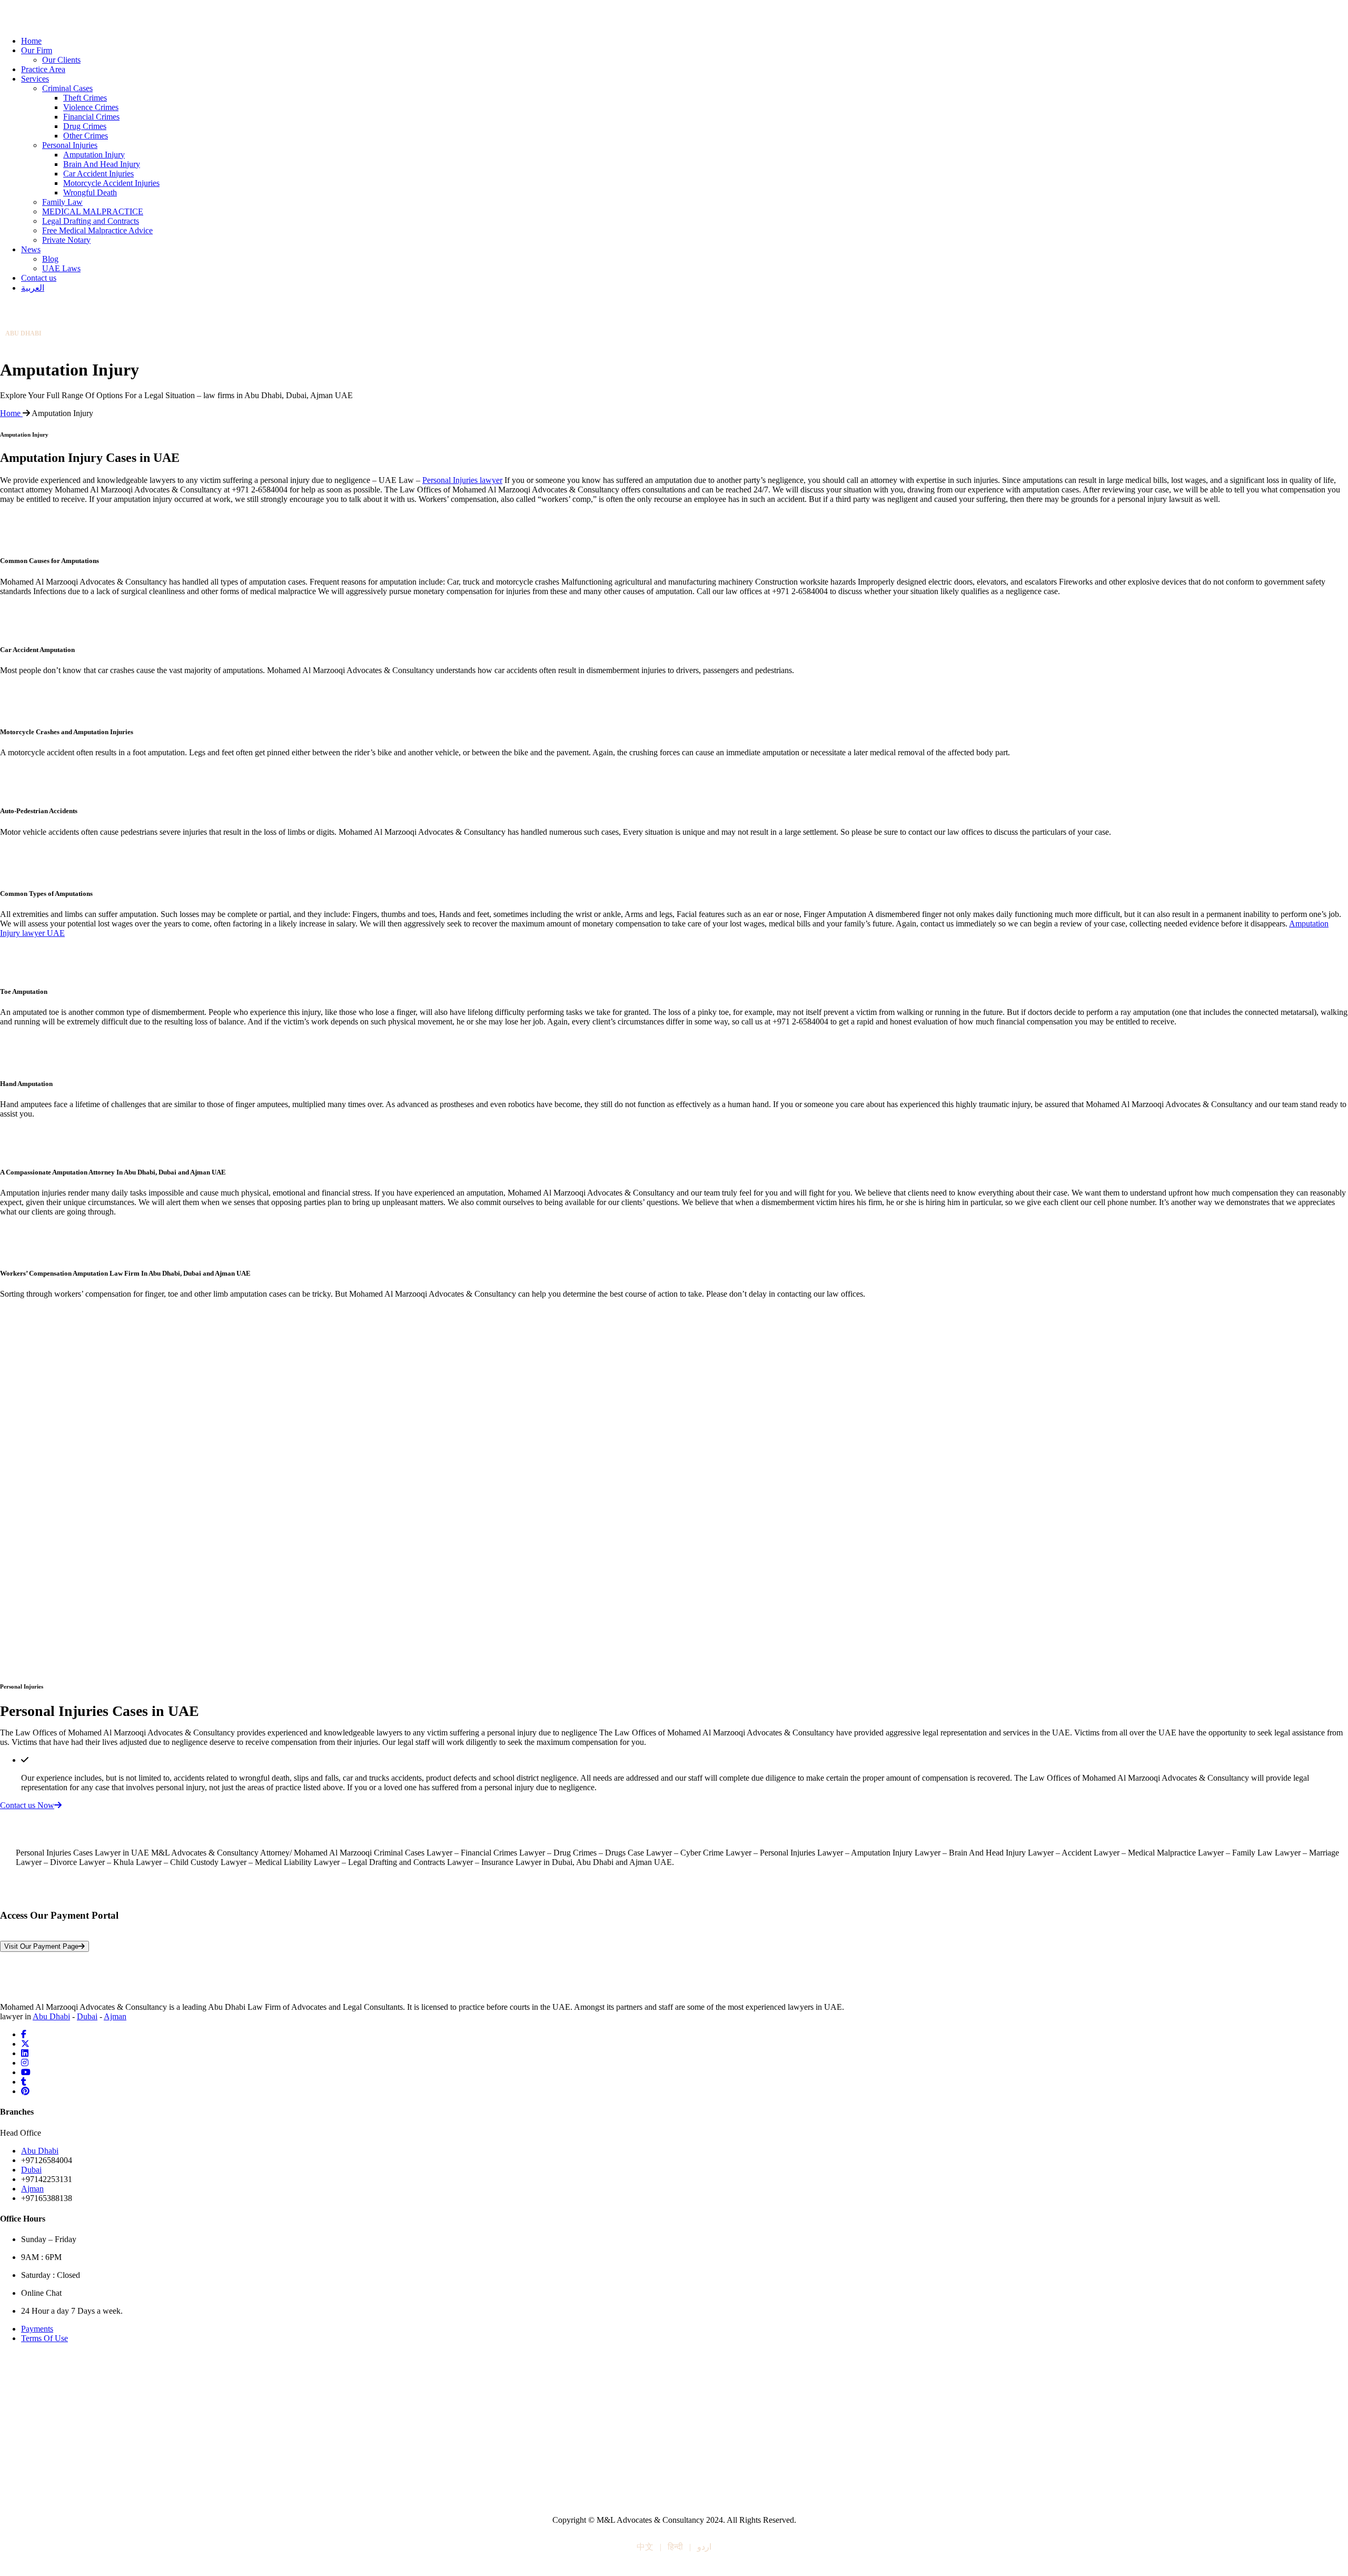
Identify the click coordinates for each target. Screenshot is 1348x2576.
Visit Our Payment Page (41, 1946)
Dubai (87, 2016)
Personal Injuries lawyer (462, 480)
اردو (704, 2547)
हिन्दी (675, 2547)
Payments (37, 2329)
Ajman (115, 2016)
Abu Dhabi (51, 2016)
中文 (645, 2547)
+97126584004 (31, 342)
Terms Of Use (44, 2338)
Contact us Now (27, 1805)
